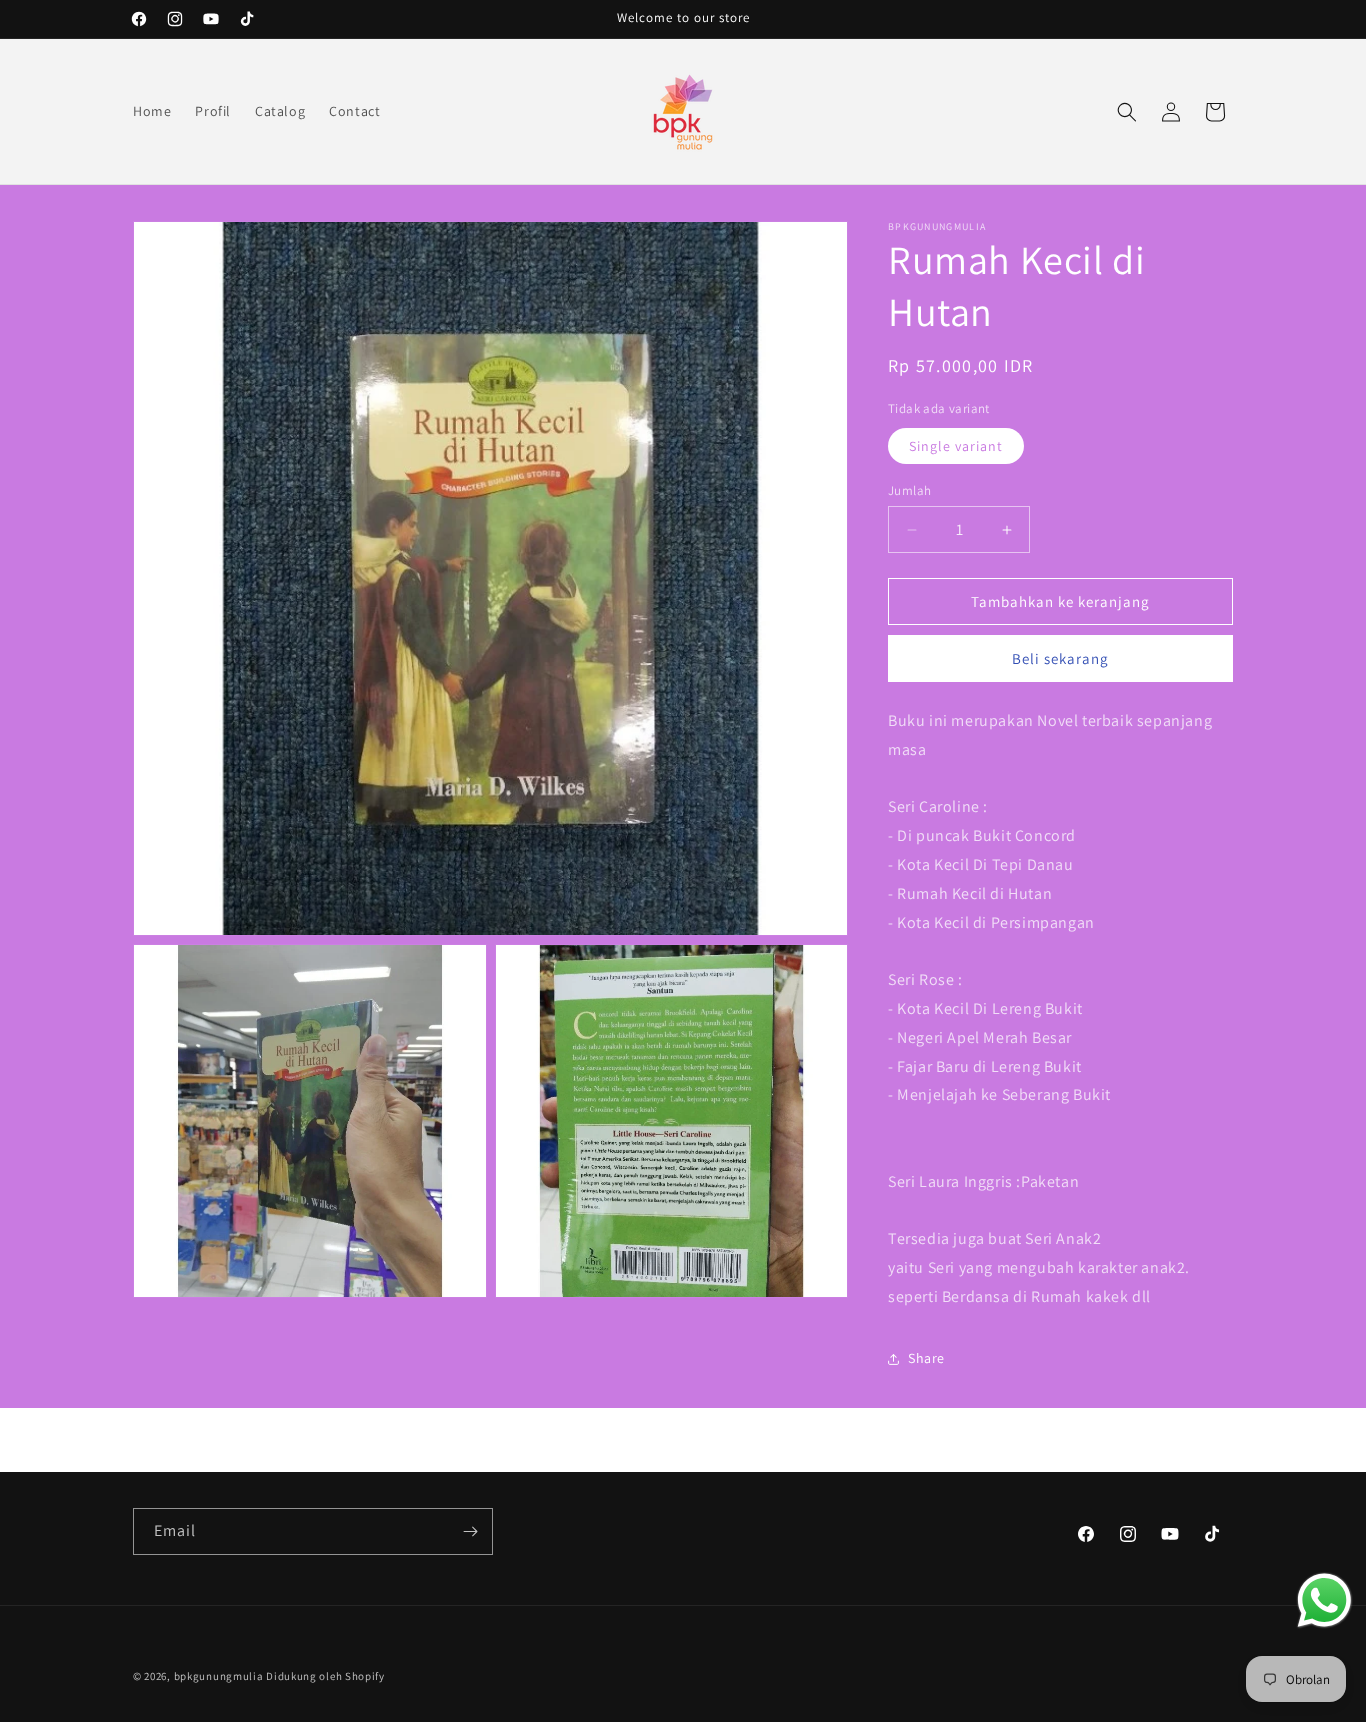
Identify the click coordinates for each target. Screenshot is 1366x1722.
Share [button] (926, 1358)
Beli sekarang (1060, 658)
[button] (1127, 112)
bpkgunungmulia (219, 1676)
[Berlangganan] (470, 1531)
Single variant (956, 446)
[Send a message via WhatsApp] (1324, 1600)
